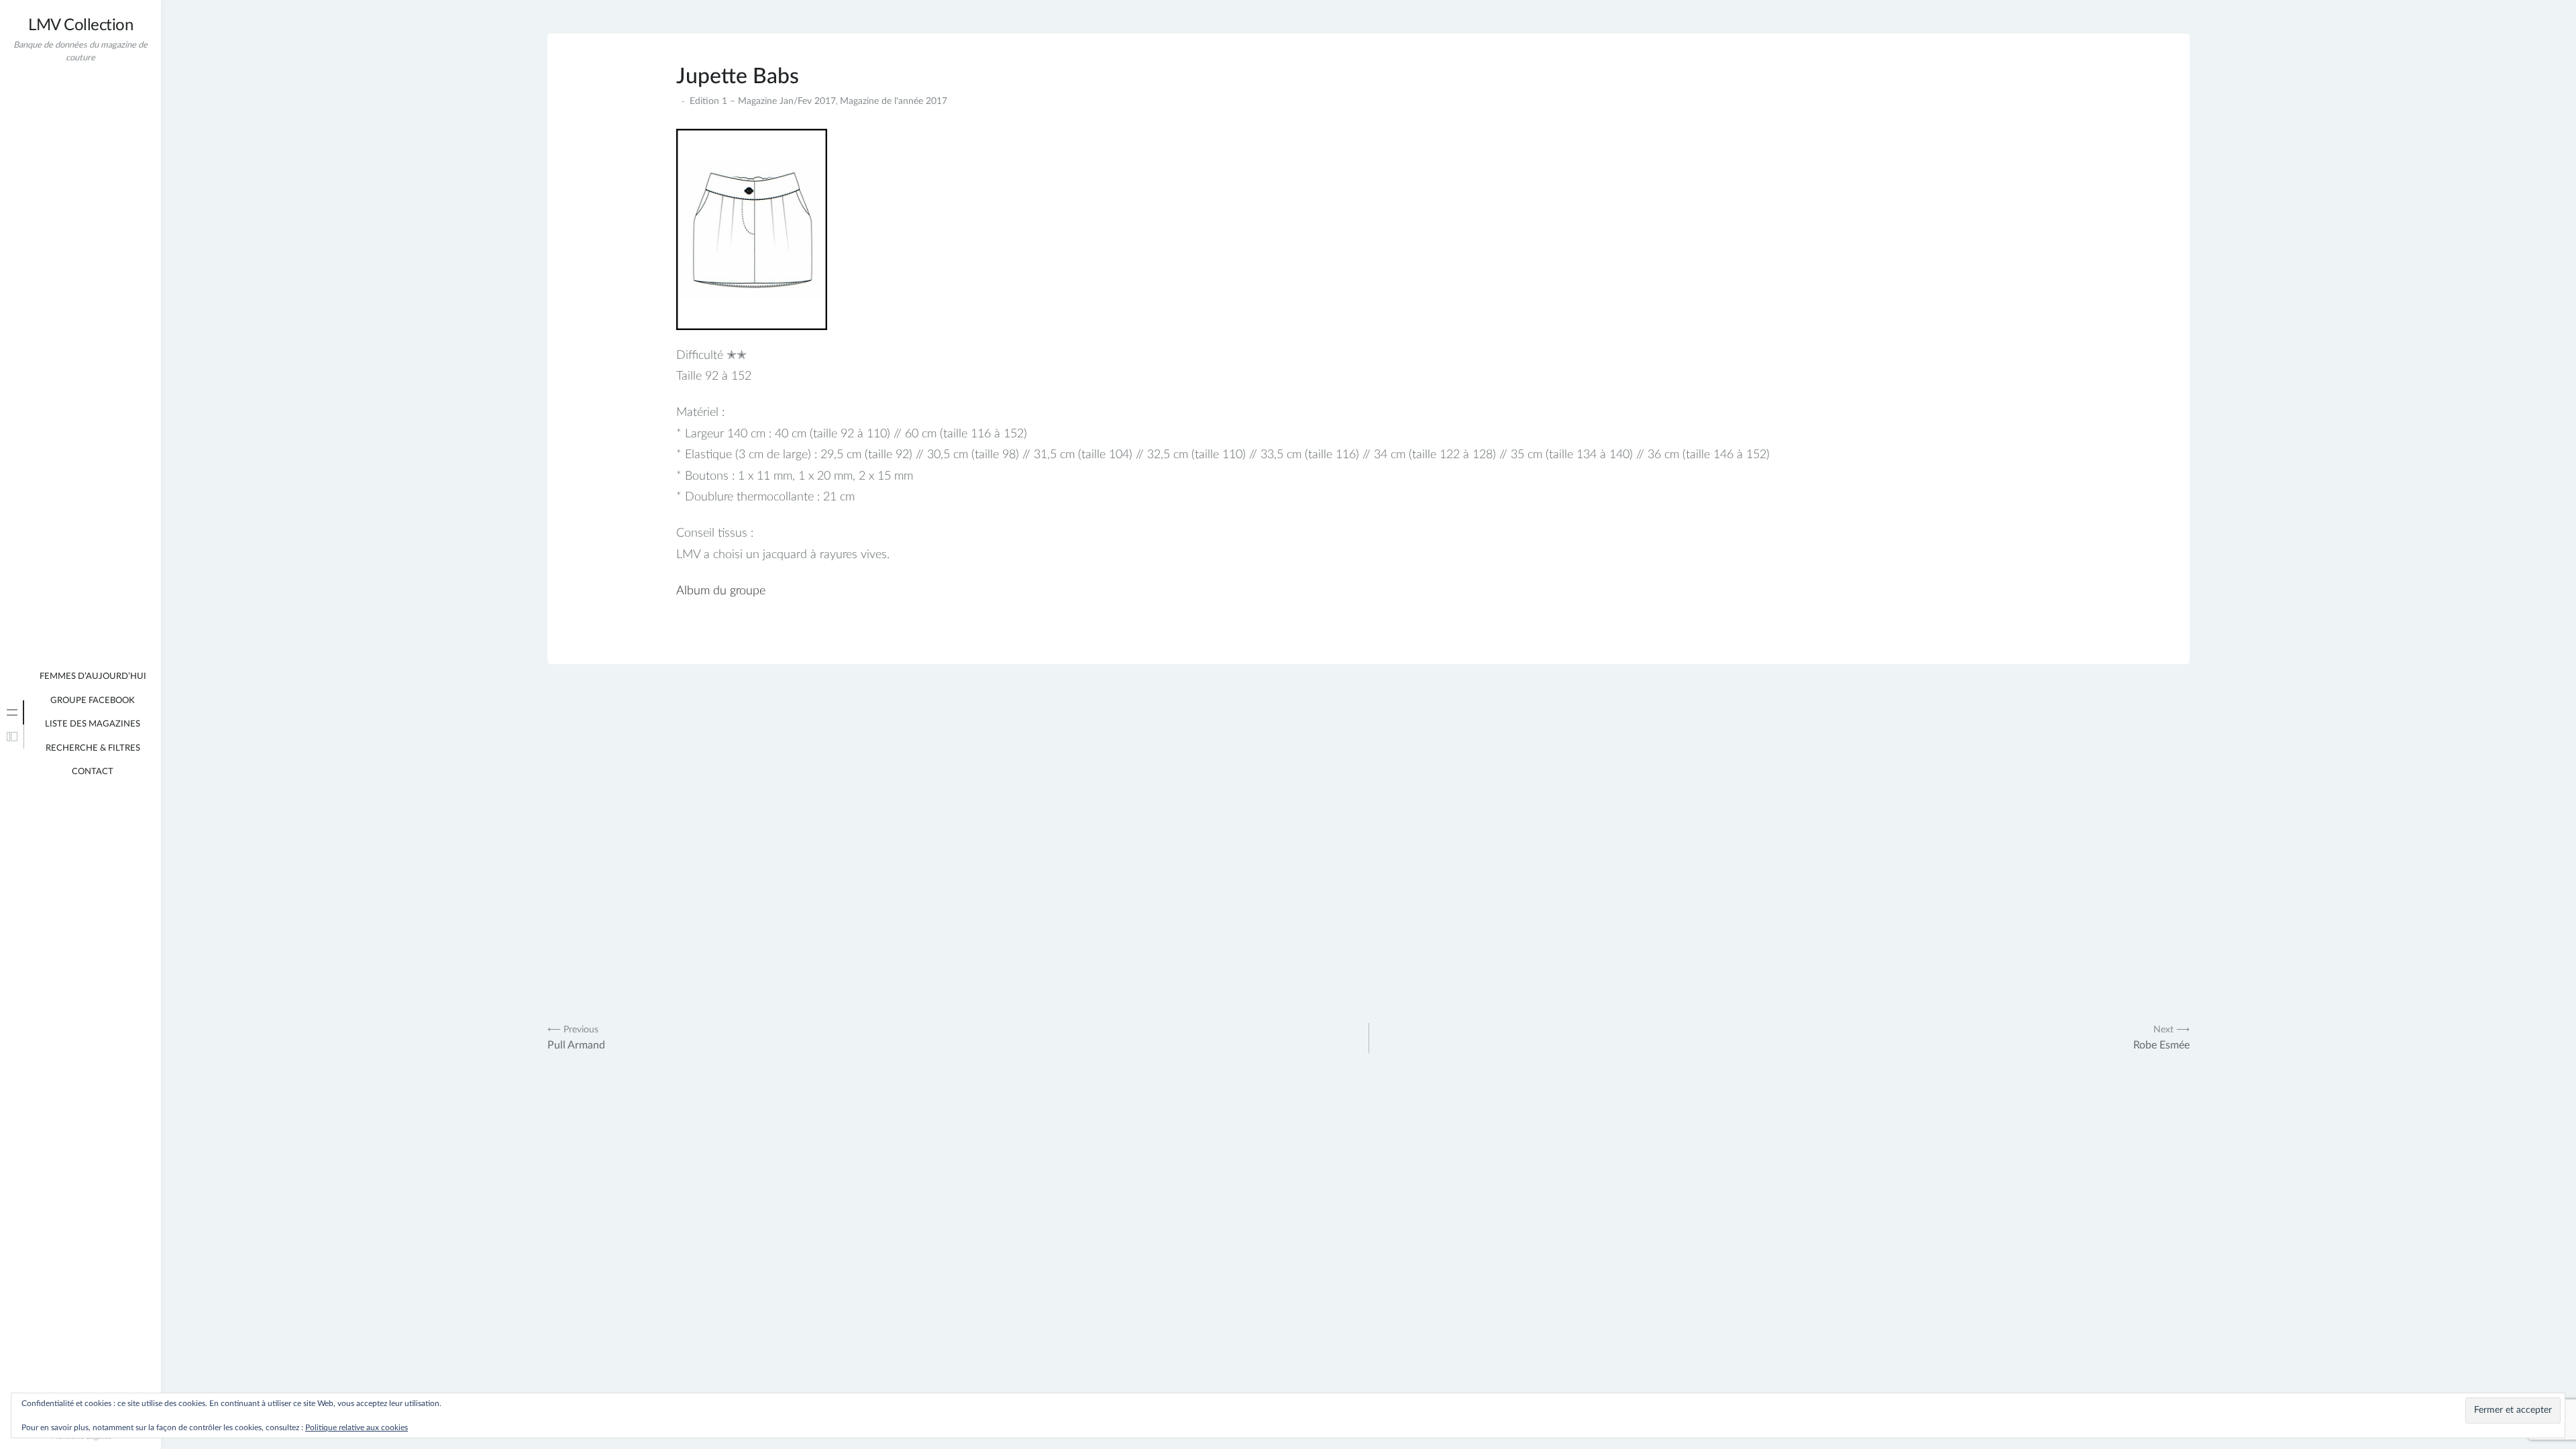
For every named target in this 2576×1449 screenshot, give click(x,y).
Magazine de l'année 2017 (894, 101)
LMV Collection (80, 25)
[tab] (12, 712)
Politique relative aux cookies (357, 1428)
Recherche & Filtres (93, 748)
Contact (93, 772)
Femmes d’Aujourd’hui (93, 677)
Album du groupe (721, 591)
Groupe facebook (93, 701)
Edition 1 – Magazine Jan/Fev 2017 (763, 101)
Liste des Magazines (93, 724)
